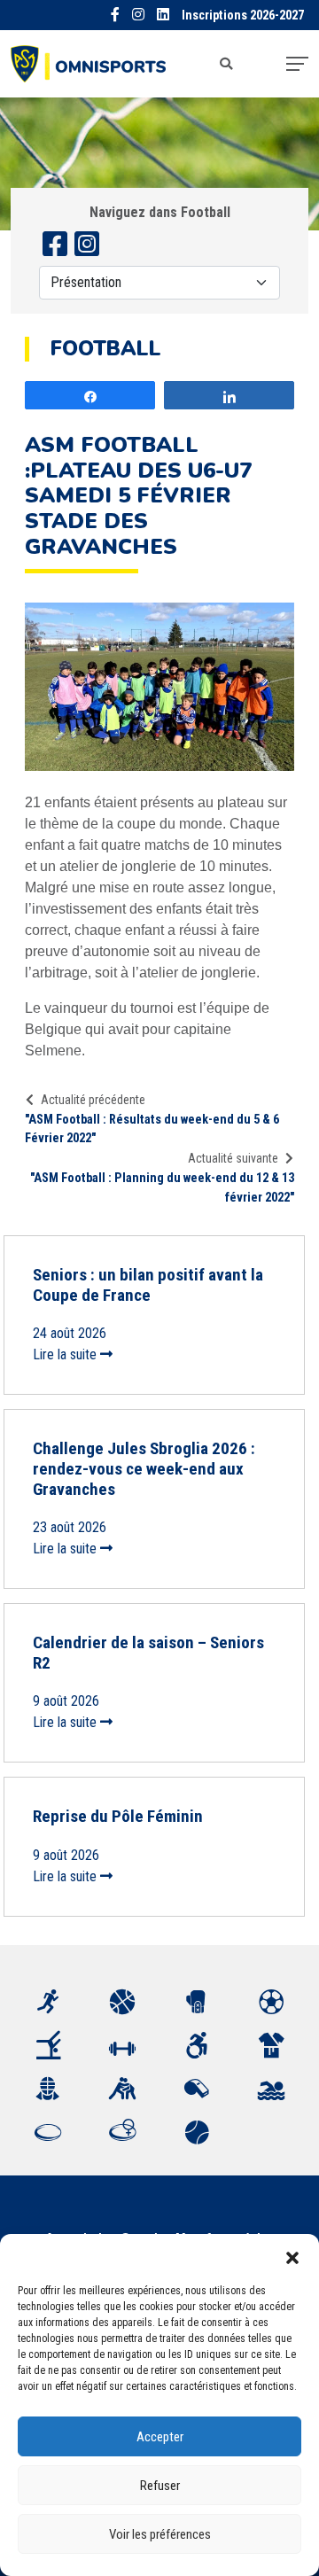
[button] (292, 2256)
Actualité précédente (93, 1100)
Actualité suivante (233, 1158)
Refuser (160, 2486)
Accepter (160, 2437)
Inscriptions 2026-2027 (243, 16)
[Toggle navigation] (297, 64)
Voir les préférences (160, 2534)
